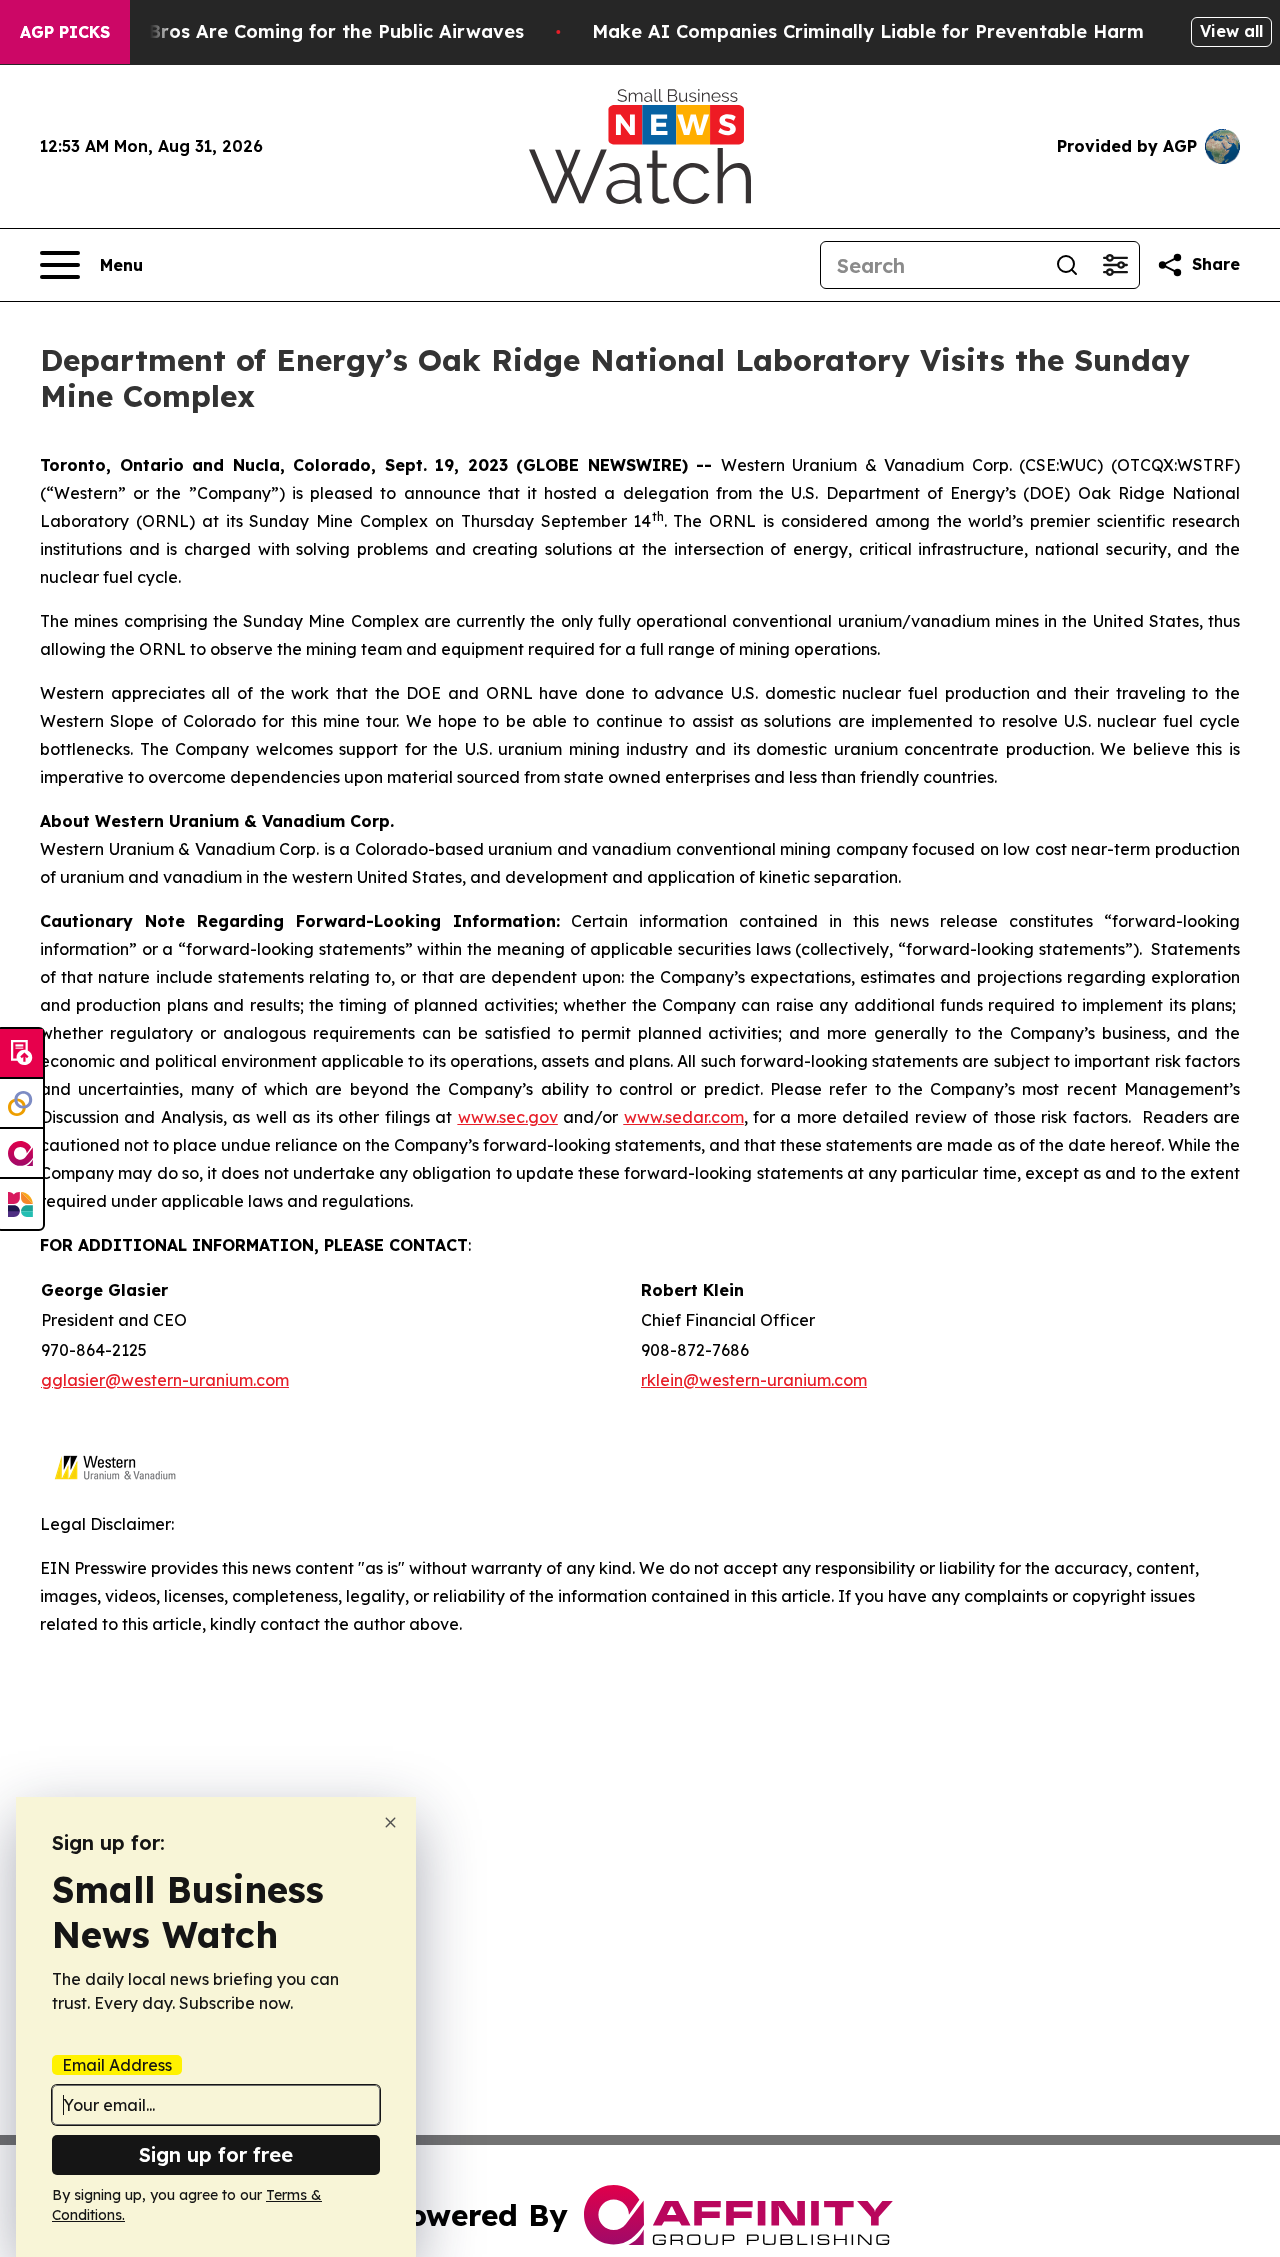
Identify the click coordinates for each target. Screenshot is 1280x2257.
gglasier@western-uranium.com (165, 1380)
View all (1231, 31)
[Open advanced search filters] (1115, 265)
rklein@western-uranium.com (754, 1380)
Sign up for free (216, 2154)
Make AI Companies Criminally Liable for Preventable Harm (868, 31)
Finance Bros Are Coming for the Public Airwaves (297, 31)
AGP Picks (65, 32)
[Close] (390, 1822)
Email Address (117, 2065)
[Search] (1067, 265)
